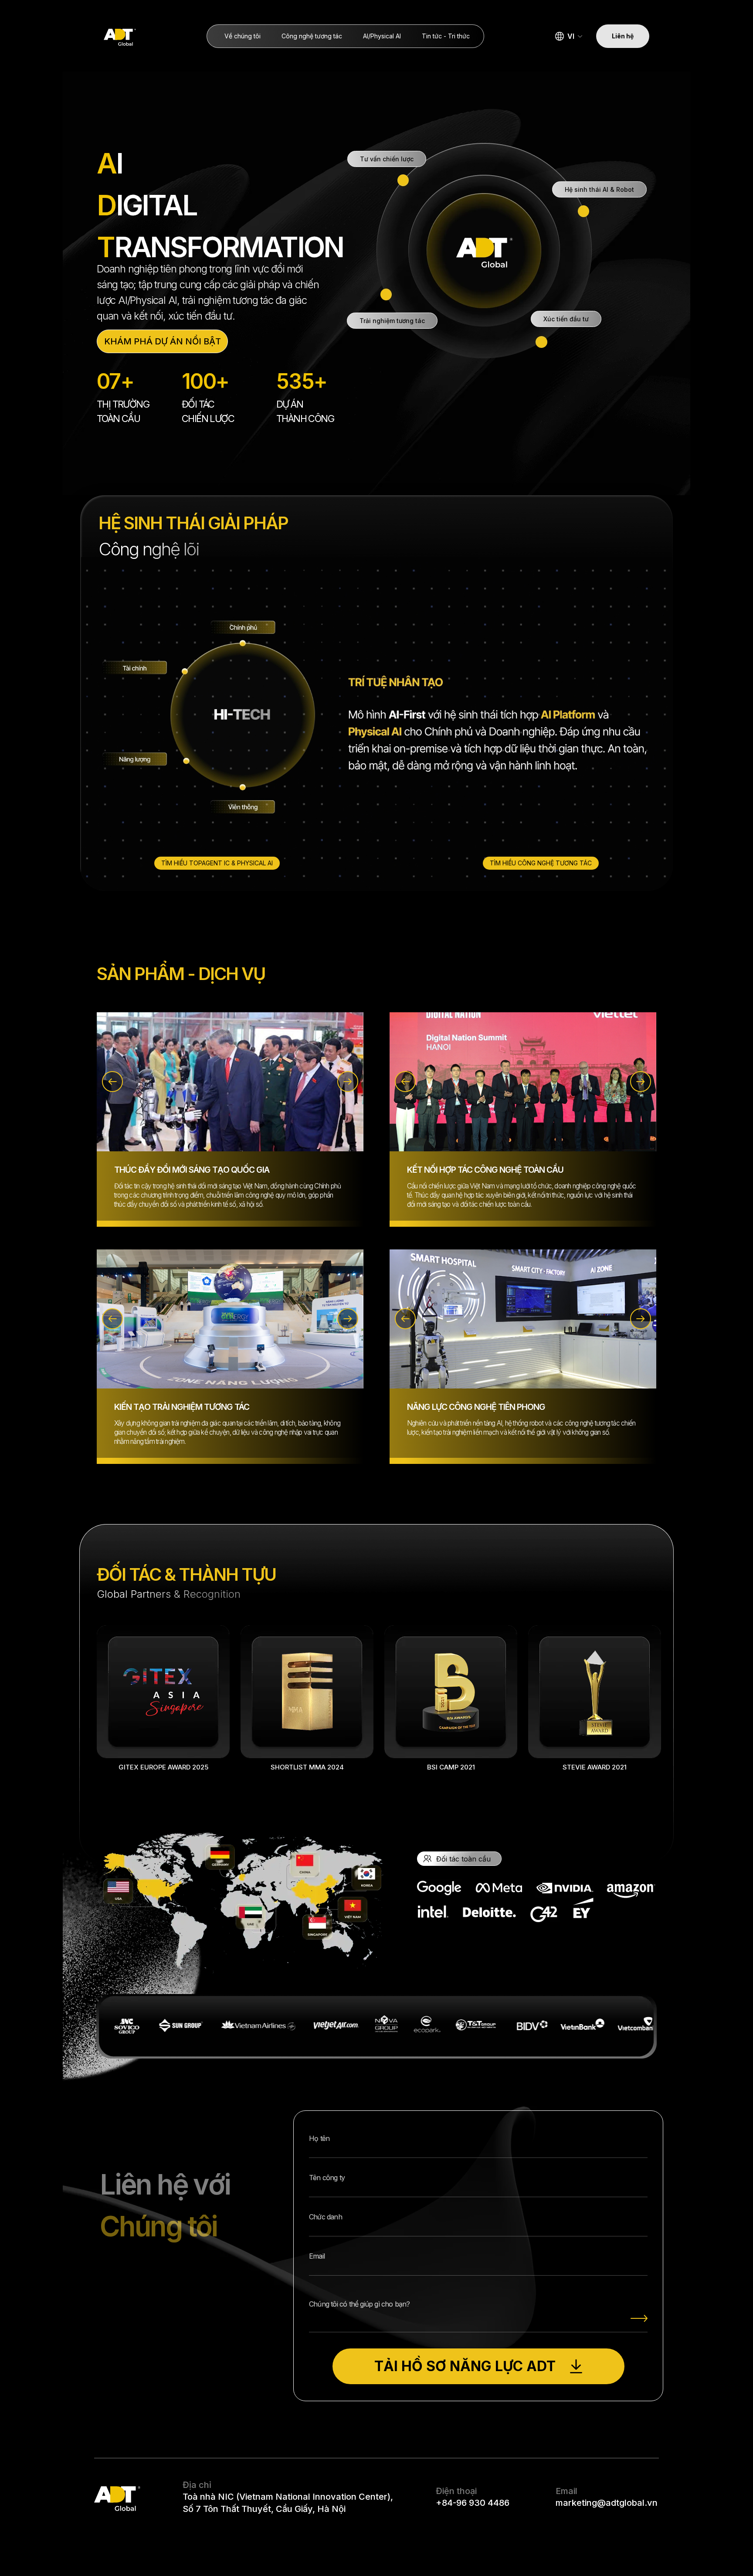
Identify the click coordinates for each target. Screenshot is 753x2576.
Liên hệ (623, 36)
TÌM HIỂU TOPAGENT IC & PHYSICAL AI (217, 863)
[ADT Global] (120, 36)
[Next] (348, 1082)
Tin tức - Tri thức (446, 36)
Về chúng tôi (243, 36)
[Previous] (112, 1082)
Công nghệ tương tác (312, 36)
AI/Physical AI (382, 36)
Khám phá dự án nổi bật (163, 341)
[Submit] (639, 2318)
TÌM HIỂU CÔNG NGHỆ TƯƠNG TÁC (541, 863)
